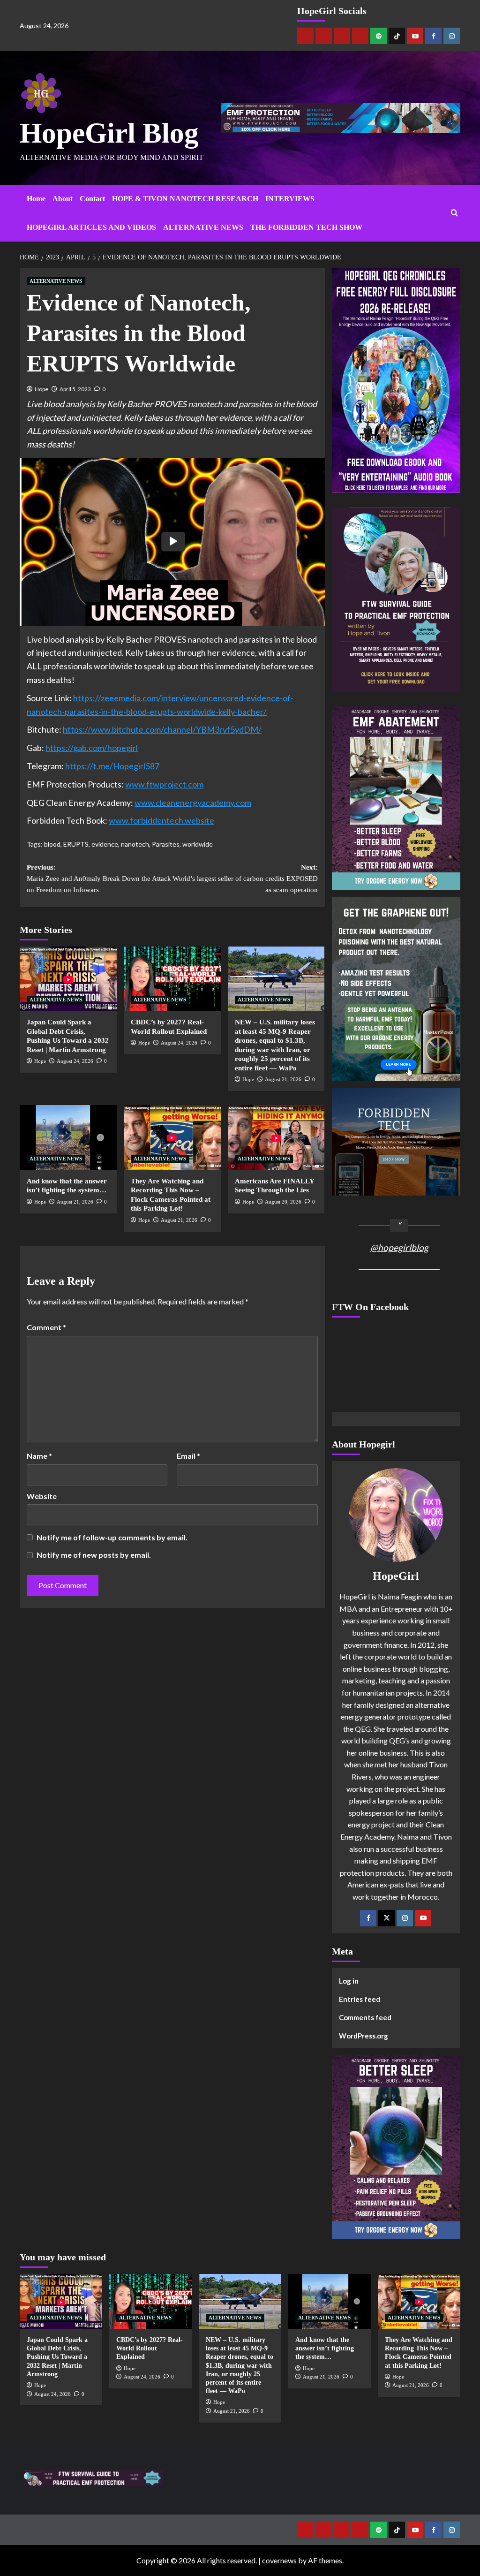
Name (39, 1456)
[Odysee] (342, 36)
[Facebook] (433, 36)
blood (52, 844)
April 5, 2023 (75, 389)
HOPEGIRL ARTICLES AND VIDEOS (91, 227)
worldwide (198, 844)
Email (188, 1456)
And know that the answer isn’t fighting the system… (325, 2348)
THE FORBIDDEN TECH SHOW (306, 227)
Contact (92, 199)
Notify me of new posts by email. (94, 1555)
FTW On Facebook (370, 1307)
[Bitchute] (324, 36)
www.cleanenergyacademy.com (193, 803)
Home (36, 199)
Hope (41, 389)
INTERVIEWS (290, 199)
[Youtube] (415, 36)
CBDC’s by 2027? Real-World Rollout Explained (150, 2348)
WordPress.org (364, 2036)
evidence (105, 844)
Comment (46, 1327)
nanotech (135, 844)
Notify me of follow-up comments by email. (112, 1537)
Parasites (166, 844)
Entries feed (360, 1999)
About (63, 199)
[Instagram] (452, 36)
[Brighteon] (360, 36)
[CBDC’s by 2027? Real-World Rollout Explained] (172, 979)
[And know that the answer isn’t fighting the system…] (68, 1137)
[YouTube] (423, 1918)
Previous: (99, 879)
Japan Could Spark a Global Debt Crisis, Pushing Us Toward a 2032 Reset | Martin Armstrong (57, 2357)
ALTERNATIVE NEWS (203, 227)
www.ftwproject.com (164, 784)
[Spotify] (379, 36)
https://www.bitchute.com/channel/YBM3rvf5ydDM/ (162, 729)
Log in (349, 1981)
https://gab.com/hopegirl (92, 748)
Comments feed (365, 2017)
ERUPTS (76, 844)
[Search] (454, 213)
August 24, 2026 (75, 1061)
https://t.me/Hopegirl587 (112, 766)
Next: (245, 879)
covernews (279, 2560)
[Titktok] (397, 36)
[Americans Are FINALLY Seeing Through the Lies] (276, 1137)
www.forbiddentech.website (161, 820)
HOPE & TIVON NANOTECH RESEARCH (185, 199)
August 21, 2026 (283, 1079)
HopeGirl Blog (109, 133)
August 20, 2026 (283, 1202)
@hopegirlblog (399, 1247)
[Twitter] (386, 1918)
